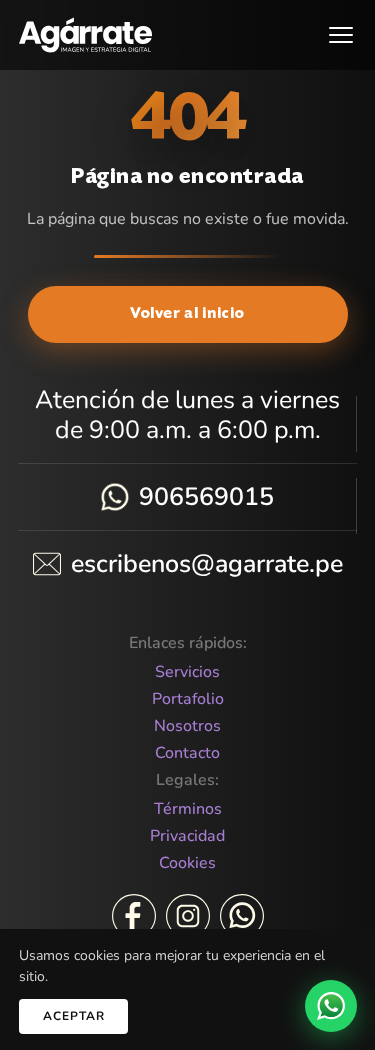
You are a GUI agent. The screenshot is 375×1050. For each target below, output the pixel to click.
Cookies (187, 863)
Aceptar (74, 1016)
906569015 (206, 497)
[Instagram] (188, 916)
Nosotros (187, 726)
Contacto (187, 753)
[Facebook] (134, 916)
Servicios (187, 672)
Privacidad (187, 836)
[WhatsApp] (242, 916)
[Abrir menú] (341, 35)
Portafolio (188, 699)
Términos (188, 809)
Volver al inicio (187, 314)
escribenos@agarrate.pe (207, 564)
